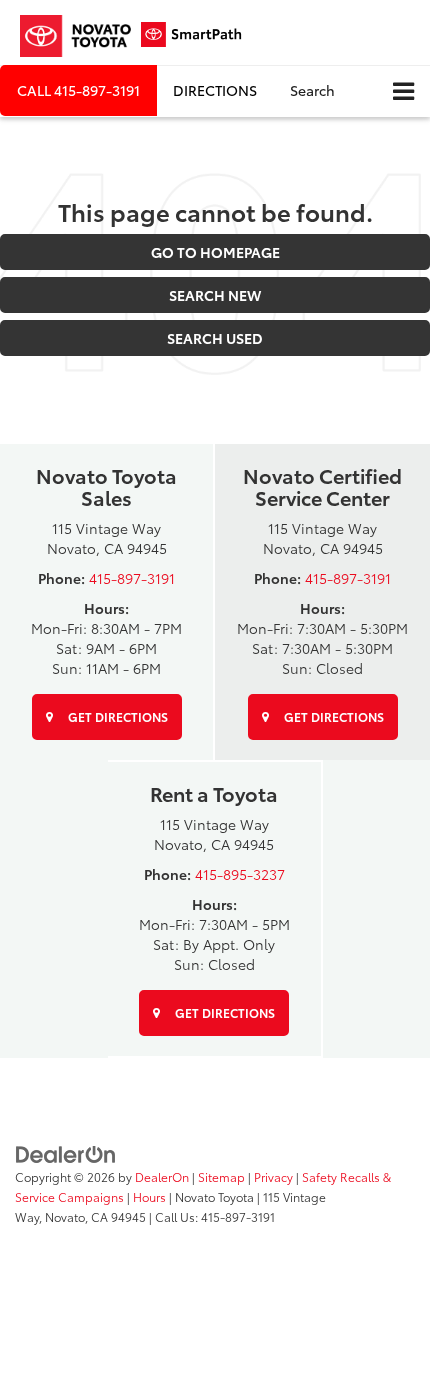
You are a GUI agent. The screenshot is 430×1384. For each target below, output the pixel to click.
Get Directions (116, 716)
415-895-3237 (240, 874)
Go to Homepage (215, 252)
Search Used (215, 338)
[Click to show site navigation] (403, 91)
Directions (215, 90)
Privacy (273, 1176)
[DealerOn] (66, 1152)
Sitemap (221, 1176)
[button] (78, 90)
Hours (149, 1196)
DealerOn (162, 1176)
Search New (215, 295)
